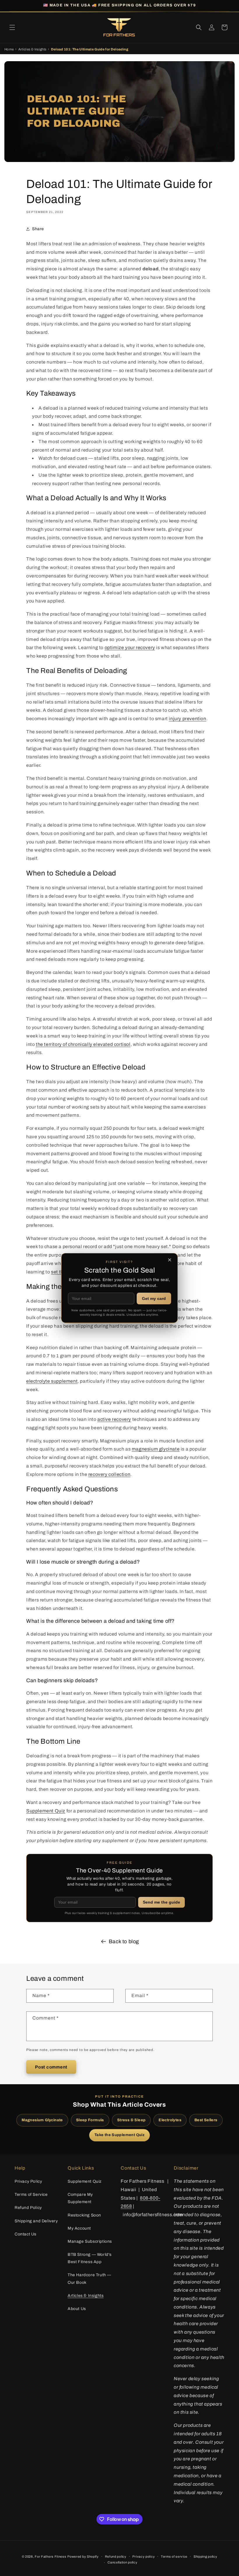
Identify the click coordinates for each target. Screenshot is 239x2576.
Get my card (154, 1298)
